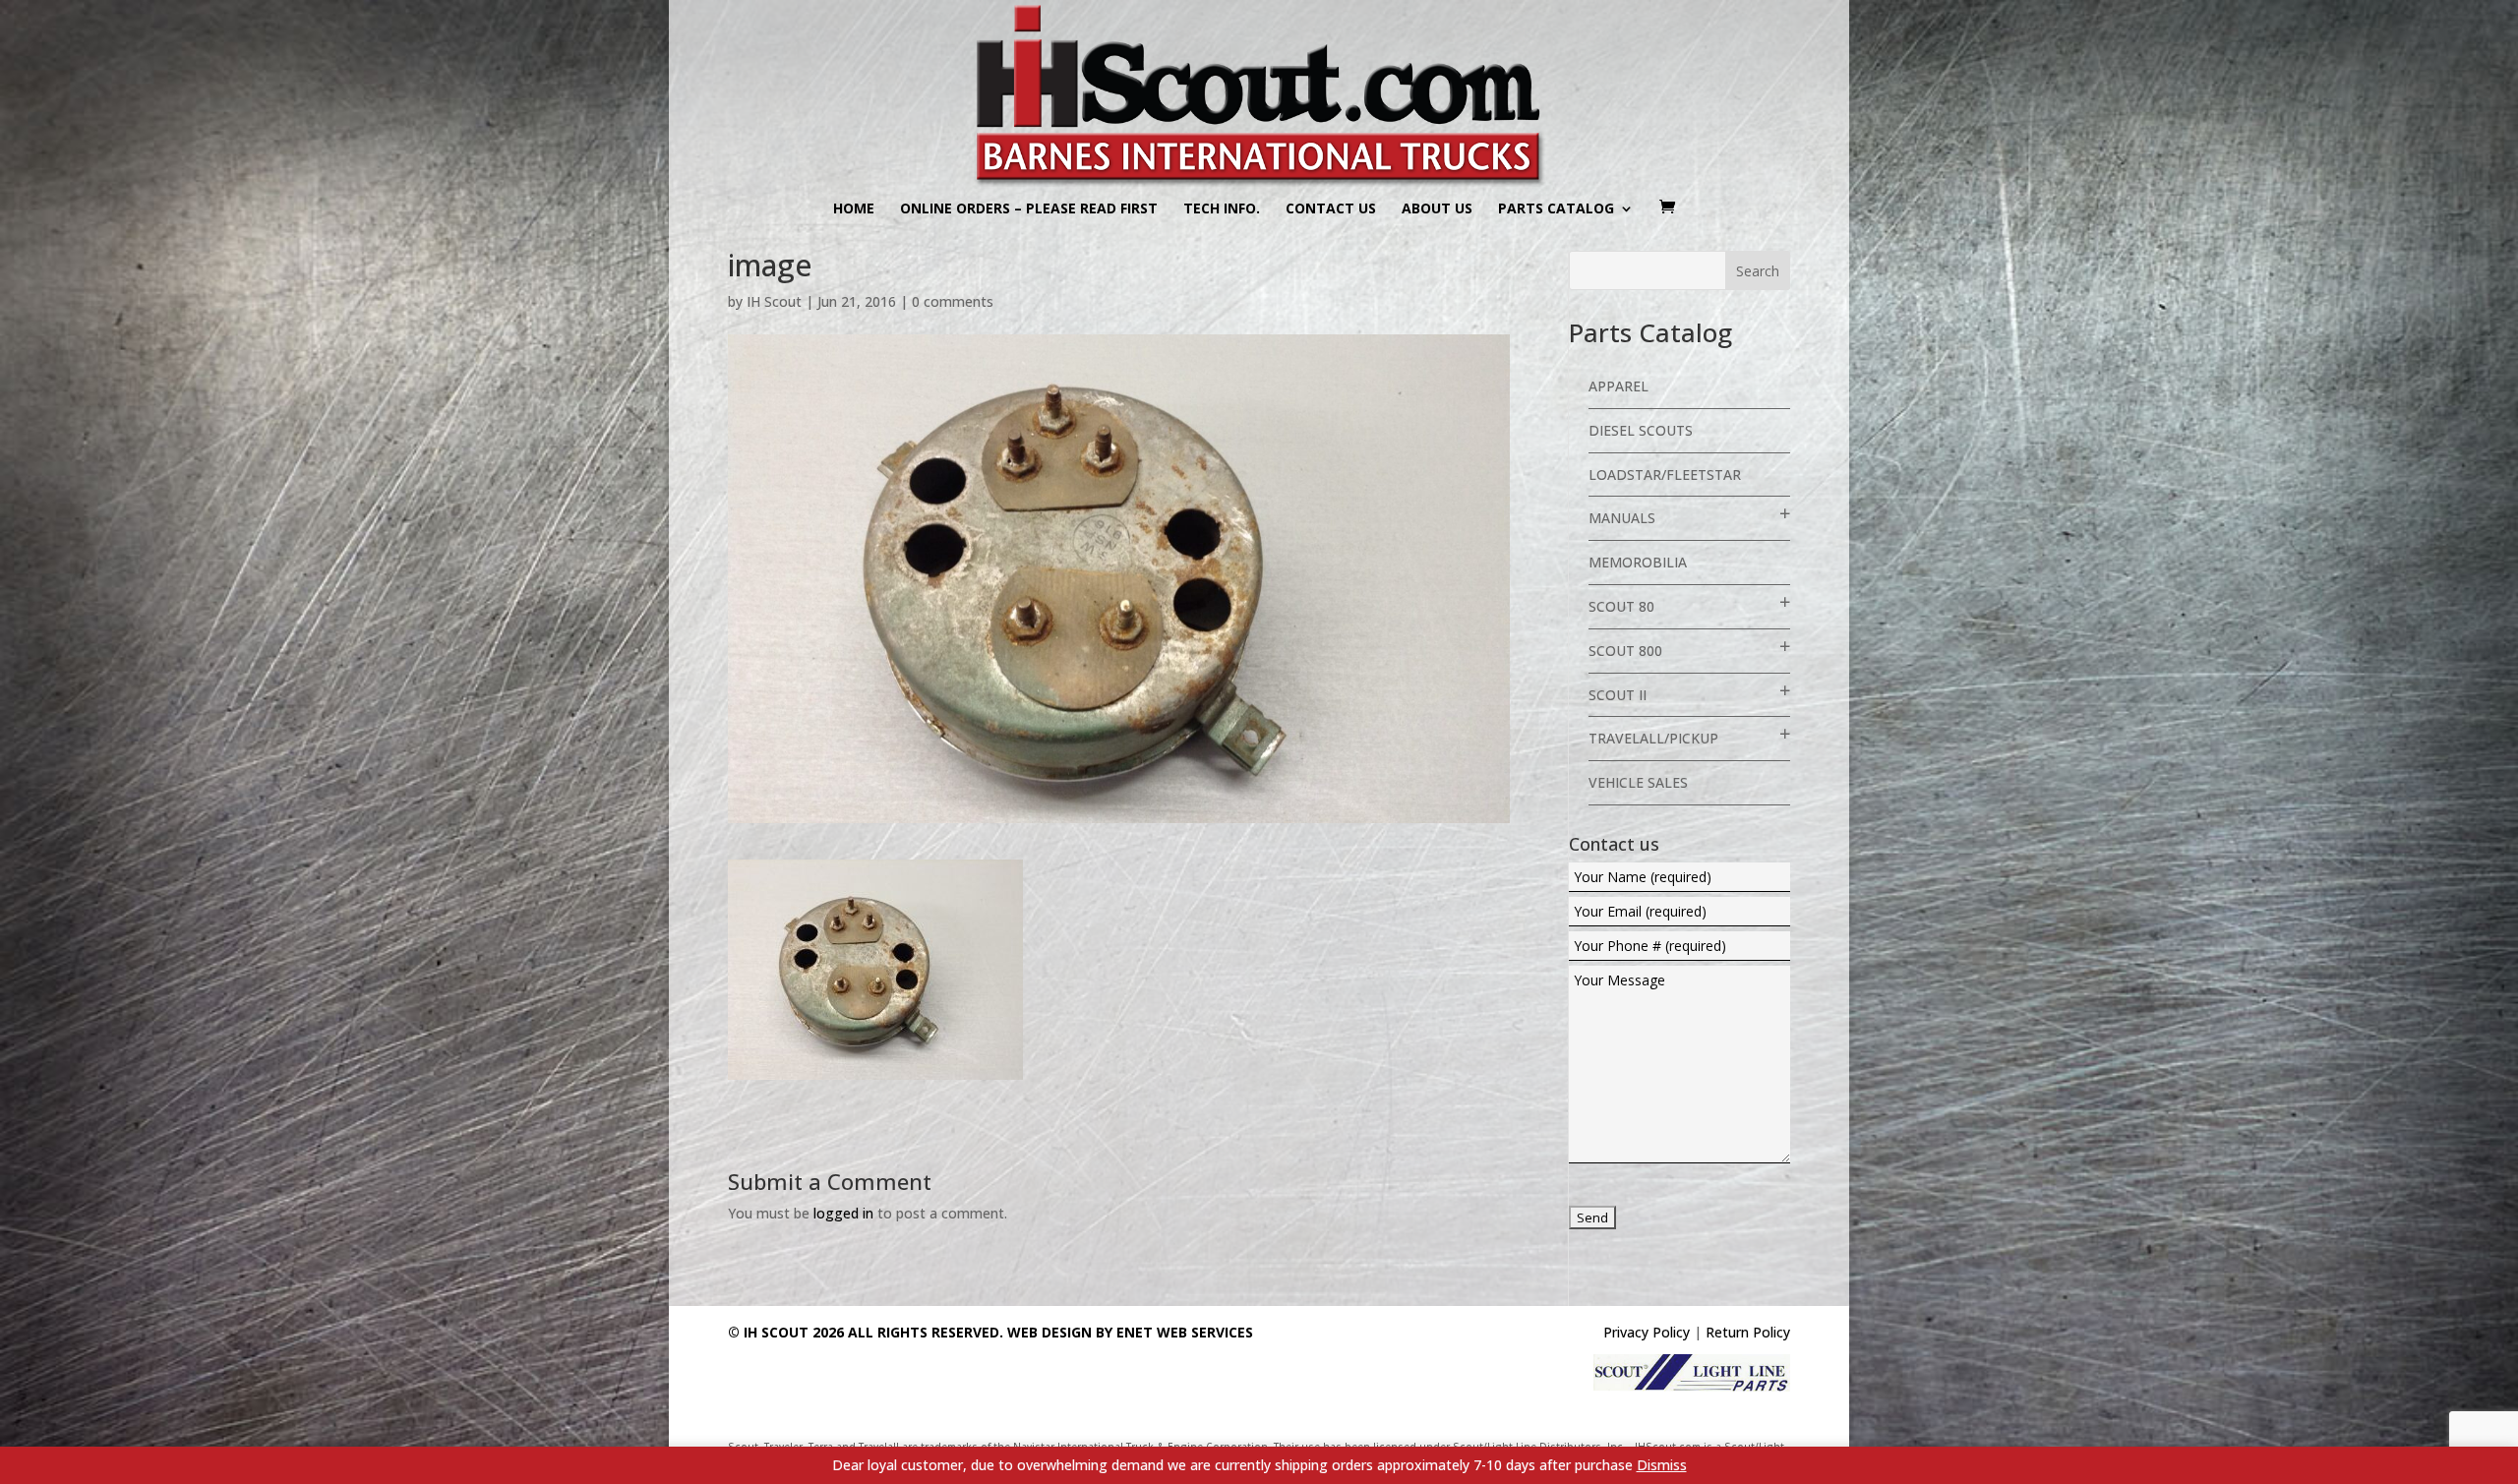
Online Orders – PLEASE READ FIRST (1029, 209)
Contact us (1331, 209)
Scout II (1618, 695)
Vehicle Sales (1638, 782)
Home (854, 209)
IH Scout (774, 301)
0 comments (953, 301)
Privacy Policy (1647, 1332)
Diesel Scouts (1641, 430)
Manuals (1622, 518)
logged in (843, 1213)
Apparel (1619, 386)
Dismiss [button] (1662, 1465)
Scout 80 (1621, 606)
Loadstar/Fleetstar (1665, 475)
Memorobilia (1638, 562)
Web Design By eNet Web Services (1130, 1332)
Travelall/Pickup (1653, 738)
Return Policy (1748, 1332)
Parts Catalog (1556, 209)
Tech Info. (1222, 209)
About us (1437, 209)
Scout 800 (1625, 651)
